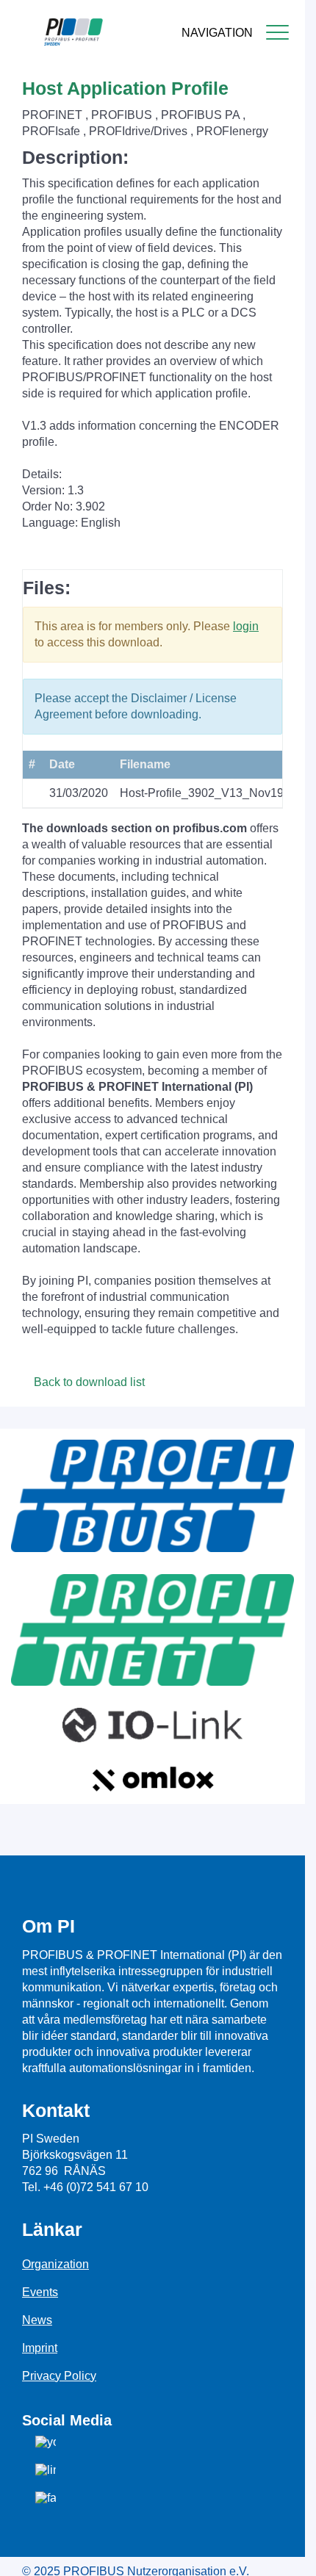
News (37, 2320)
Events (40, 2292)
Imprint (40, 2348)
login (246, 626)
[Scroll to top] (286, 2553)
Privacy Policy (59, 2376)
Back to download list (88, 1382)
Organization (55, 2264)
